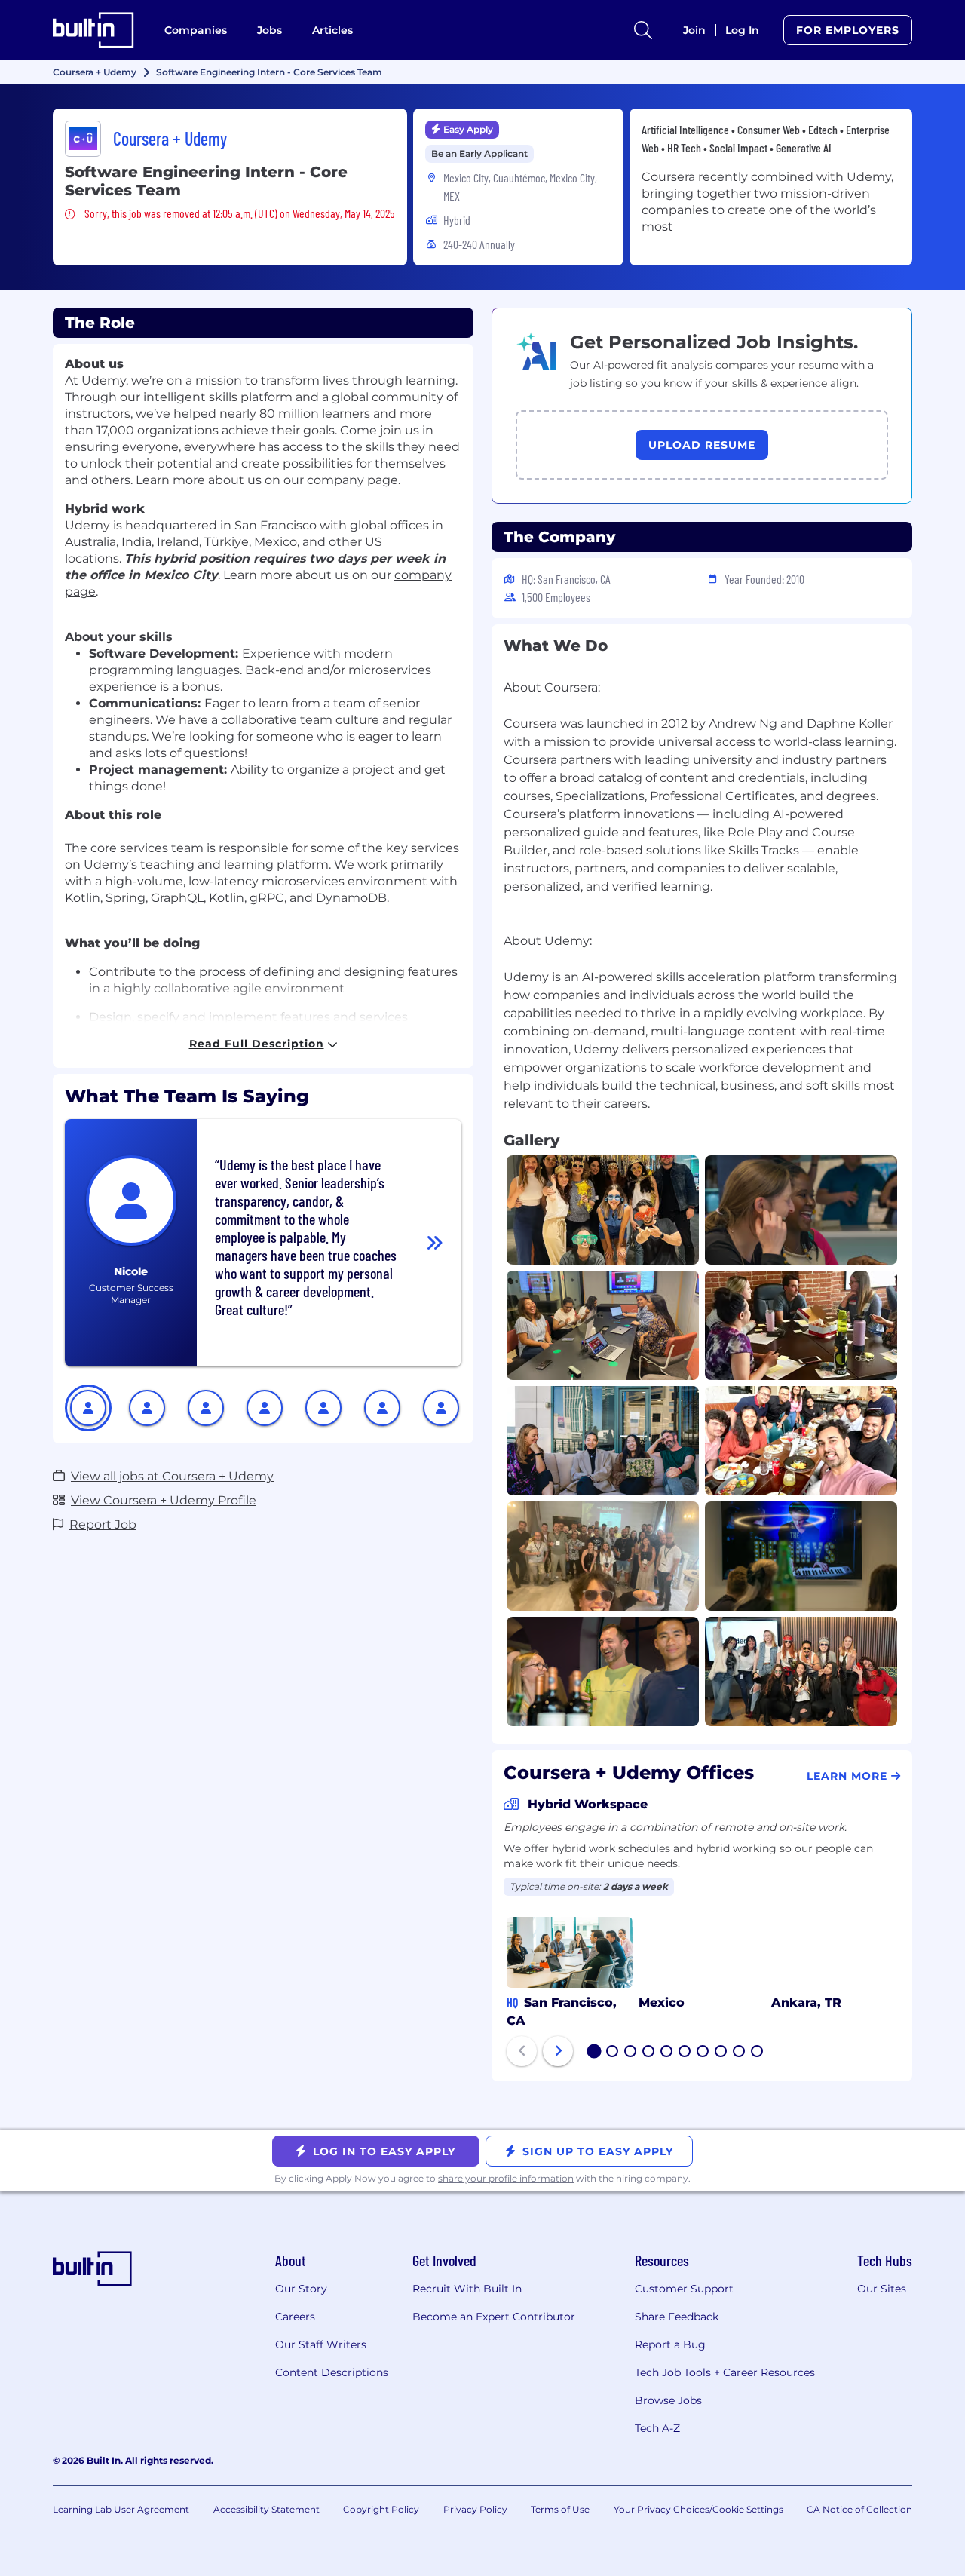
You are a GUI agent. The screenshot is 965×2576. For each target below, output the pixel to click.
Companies (196, 30)
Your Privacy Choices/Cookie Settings (698, 2509)
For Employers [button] (848, 30)
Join (694, 30)
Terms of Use (560, 2509)
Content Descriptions (332, 2372)
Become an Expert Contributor (494, 2317)
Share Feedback (677, 2317)
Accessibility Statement (267, 2509)
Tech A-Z (657, 2428)
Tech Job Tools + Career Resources (725, 2372)
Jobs (270, 30)
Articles (332, 30)
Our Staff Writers (321, 2344)
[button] (88, 1408)
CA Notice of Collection (859, 2509)
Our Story (301, 2289)
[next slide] (558, 2051)
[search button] (643, 30)
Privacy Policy (475, 2509)
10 (758, 2053)
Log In (742, 30)
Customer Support (684, 2289)
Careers (295, 2317)
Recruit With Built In (467, 2289)
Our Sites (882, 2289)
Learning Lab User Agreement (121, 2509)
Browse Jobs (668, 2400)
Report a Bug (670, 2344)
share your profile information (506, 2178)
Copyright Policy (381, 2509)
